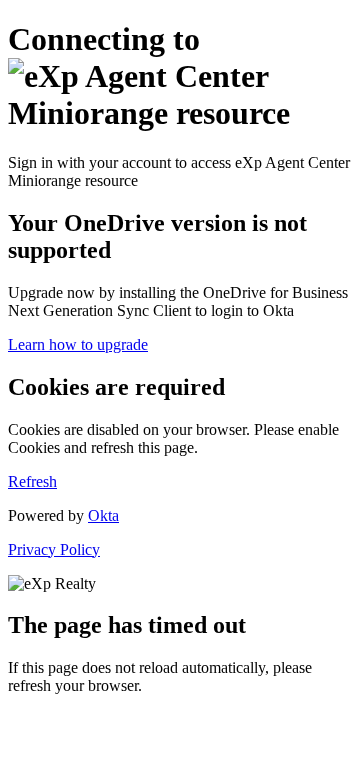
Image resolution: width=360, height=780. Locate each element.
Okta (103, 515)
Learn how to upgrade (78, 344)
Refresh (32, 481)
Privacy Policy (54, 549)
